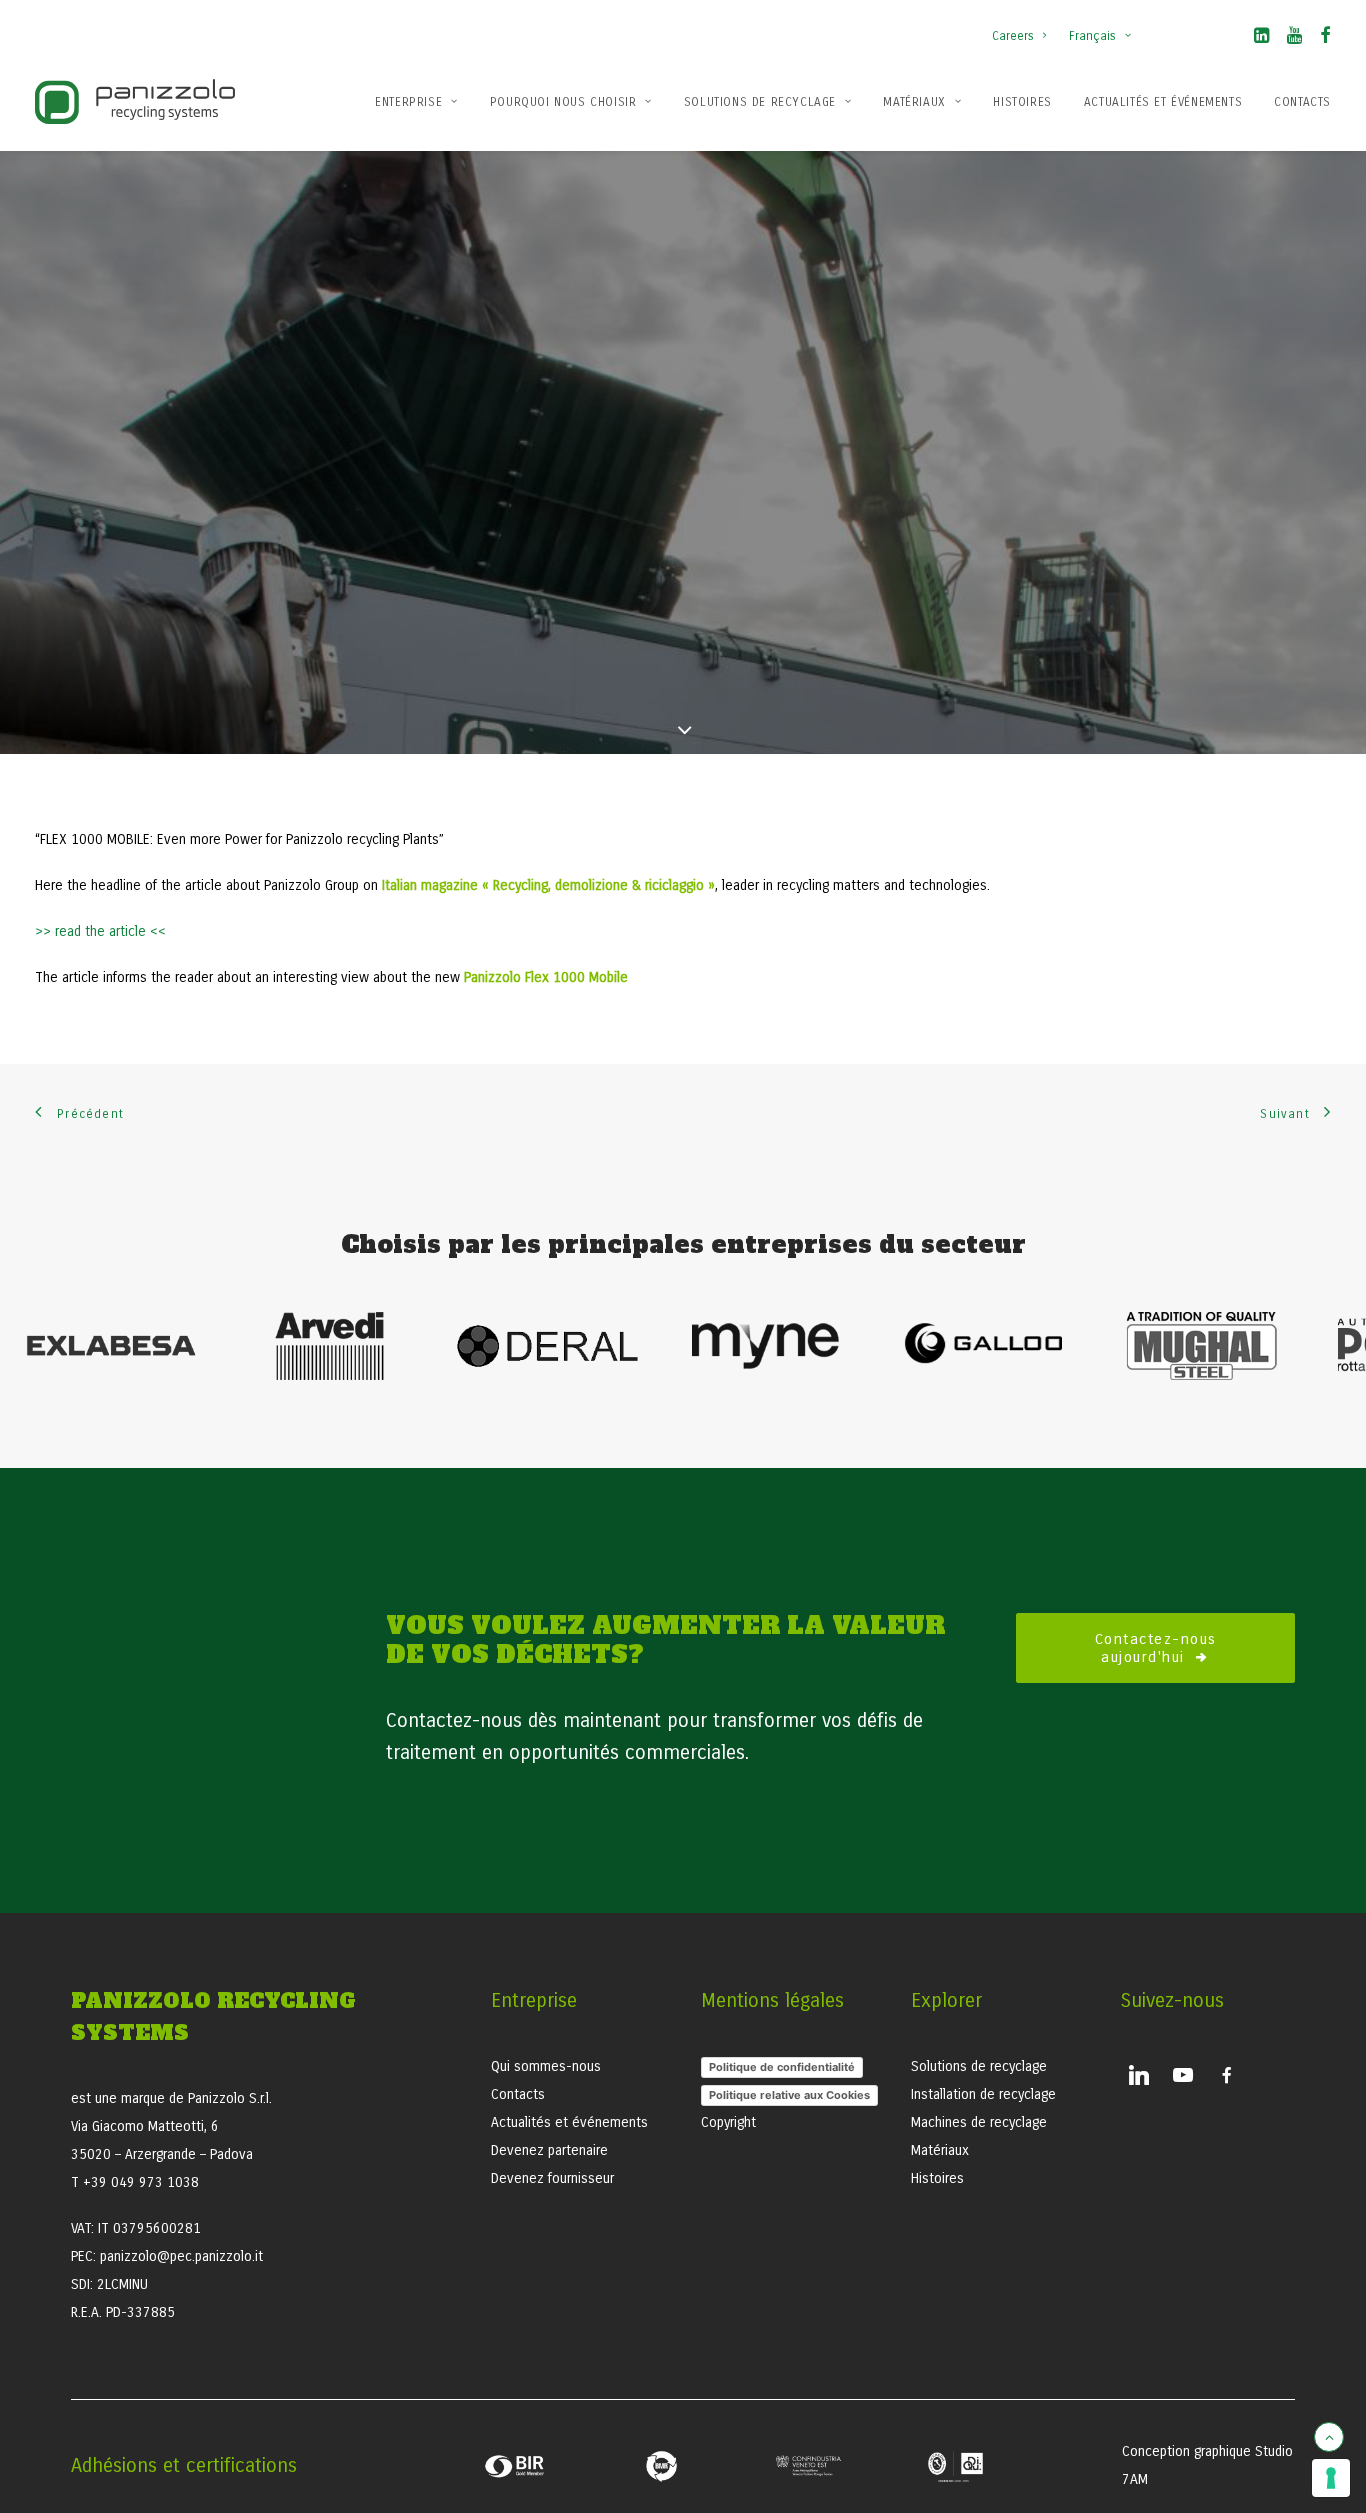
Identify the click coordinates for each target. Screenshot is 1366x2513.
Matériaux (914, 102)
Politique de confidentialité (782, 2067)
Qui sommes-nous (546, 2066)
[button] (1261, 39)
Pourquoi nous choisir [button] (563, 102)
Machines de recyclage (979, 2122)
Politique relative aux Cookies (789, 2095)
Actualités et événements (1163, 102)
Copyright (728, 2122)
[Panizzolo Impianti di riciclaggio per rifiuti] (135, 101)
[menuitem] (1023, 26)
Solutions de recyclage (760, 102)
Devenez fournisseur (552, 2178)
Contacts (1302, 102)
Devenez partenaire (549, 2150)
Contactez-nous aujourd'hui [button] (1159, 1648)
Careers (1013, 36)
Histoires (1022, 102)
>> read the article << (102, 931)
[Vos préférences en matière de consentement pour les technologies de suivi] (1331, 2478)
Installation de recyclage (983, 2094)
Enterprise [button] (408, 102)
